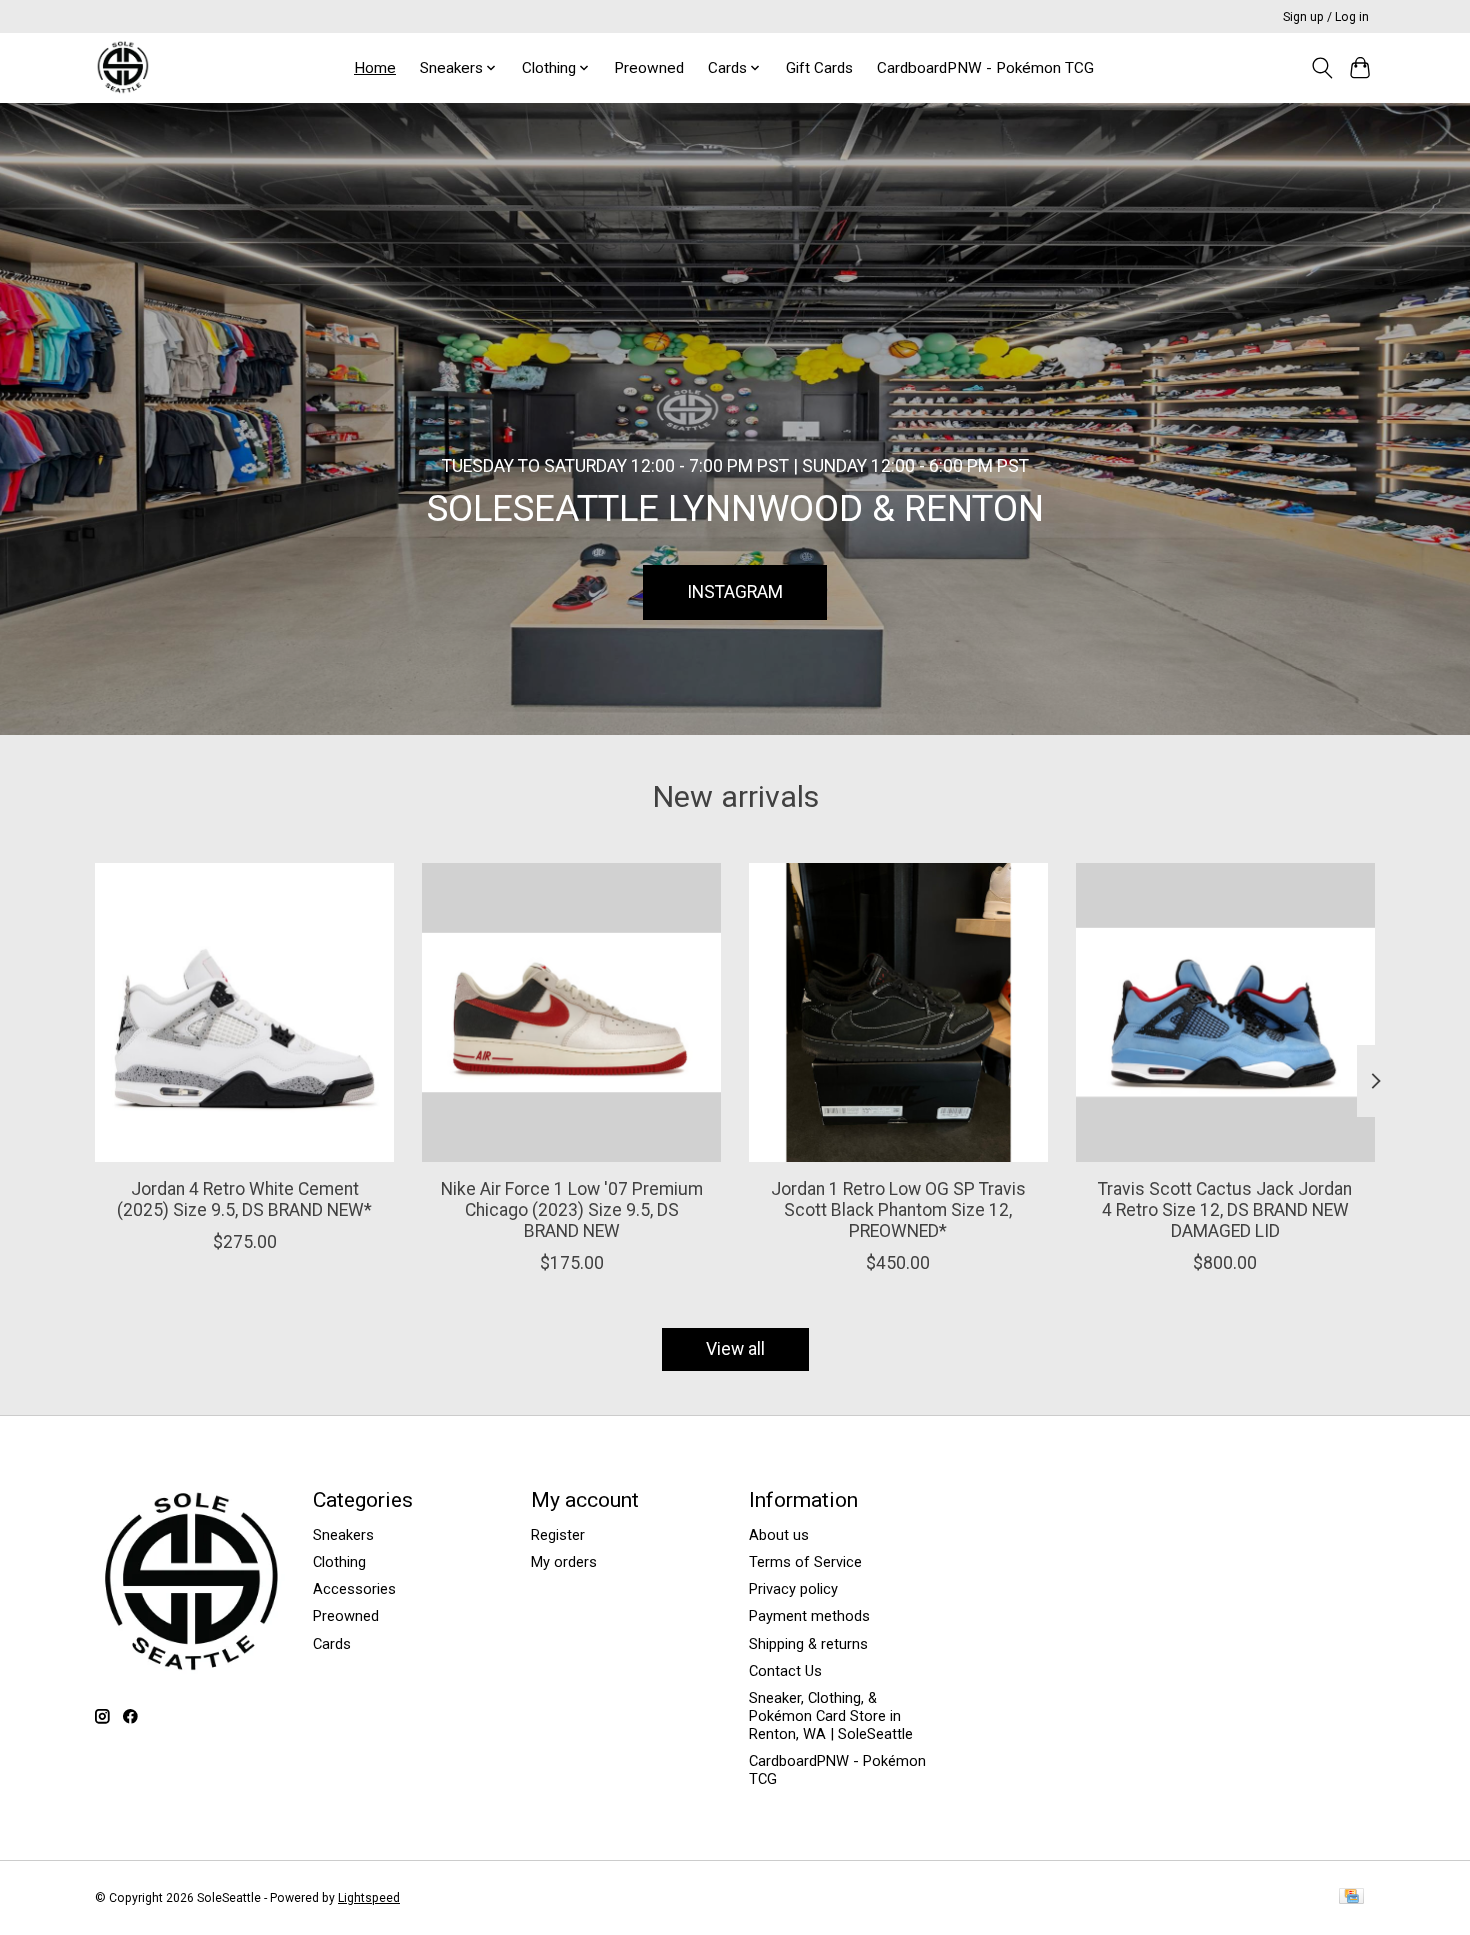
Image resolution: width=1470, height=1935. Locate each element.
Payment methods (809, 1616)
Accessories (354, 1589)
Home (375, 68)
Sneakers (343, 1535)
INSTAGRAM (735, 591)
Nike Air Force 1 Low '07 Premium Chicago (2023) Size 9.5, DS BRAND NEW (572, 1209)
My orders (564, 1562)
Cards (332, 1644)
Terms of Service (805, 1562)
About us (779, 1535)
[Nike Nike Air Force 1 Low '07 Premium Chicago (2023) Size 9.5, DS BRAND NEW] (571, 1012)
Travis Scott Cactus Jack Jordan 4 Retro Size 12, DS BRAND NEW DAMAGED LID (1225, 1209)
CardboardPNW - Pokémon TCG (985, 68)
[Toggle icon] (1321, 68)
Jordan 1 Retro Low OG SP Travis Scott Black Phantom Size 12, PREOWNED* (898, 1209)
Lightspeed (369, 1898)
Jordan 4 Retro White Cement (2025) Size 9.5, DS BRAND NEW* (244, 1198)
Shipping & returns (808, 1644)
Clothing (339, 1562)
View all (735, 1349)
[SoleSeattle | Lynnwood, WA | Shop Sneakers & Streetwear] (122, 67)
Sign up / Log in (1326, 17)
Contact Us (785, 1671)
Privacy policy (793, 1589)
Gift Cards (819, 68)
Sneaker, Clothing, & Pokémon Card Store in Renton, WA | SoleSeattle (831, 1716)
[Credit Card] (1351, 1897)
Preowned (649, 68)
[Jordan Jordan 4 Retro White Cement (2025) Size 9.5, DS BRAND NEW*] (244, 1012)
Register (558, 1535)
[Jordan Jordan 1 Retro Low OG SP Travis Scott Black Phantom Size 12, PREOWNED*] (898, 1012)
